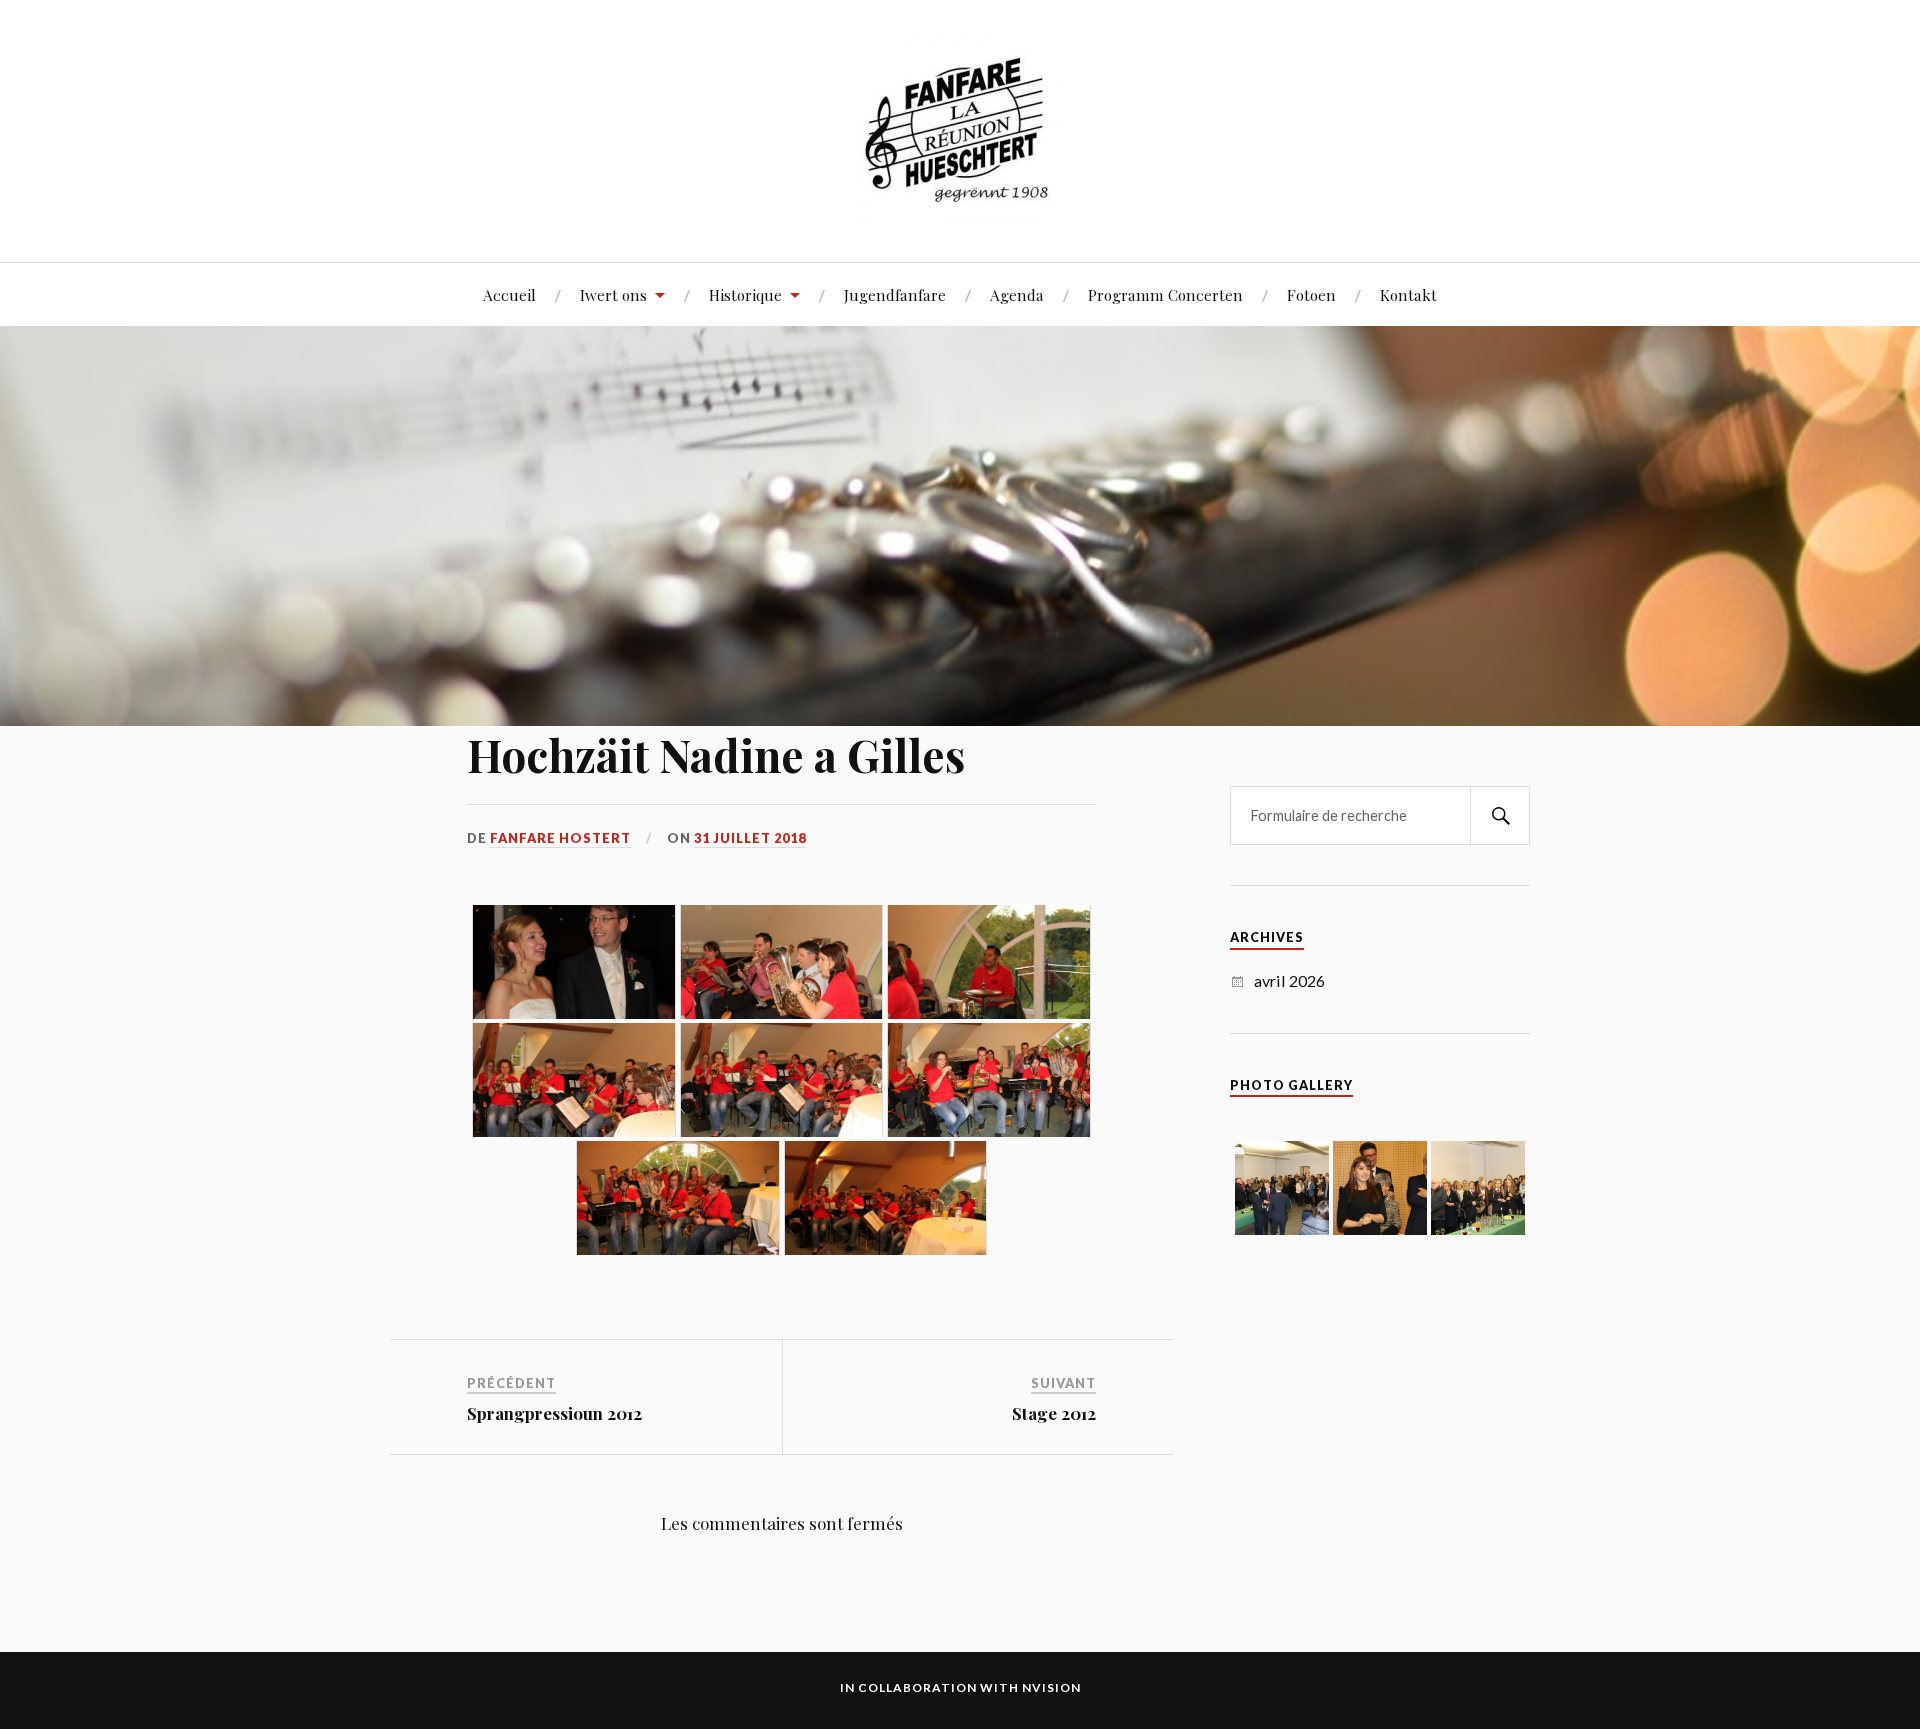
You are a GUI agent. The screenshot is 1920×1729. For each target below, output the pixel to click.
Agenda (1017, 294)
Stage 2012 (1054, 1413)
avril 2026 (1289, 980)
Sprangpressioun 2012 (554, 1413)
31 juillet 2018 (750, 838)
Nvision (1051, 1687)
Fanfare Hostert (560, 838)
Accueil (509, 294)
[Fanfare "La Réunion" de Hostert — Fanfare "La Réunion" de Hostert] (960, 129)
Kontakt (1408, 294)
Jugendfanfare (895, 294)
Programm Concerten (1165, 294)
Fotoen (1311, 294)
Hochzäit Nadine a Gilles (716, 754)
